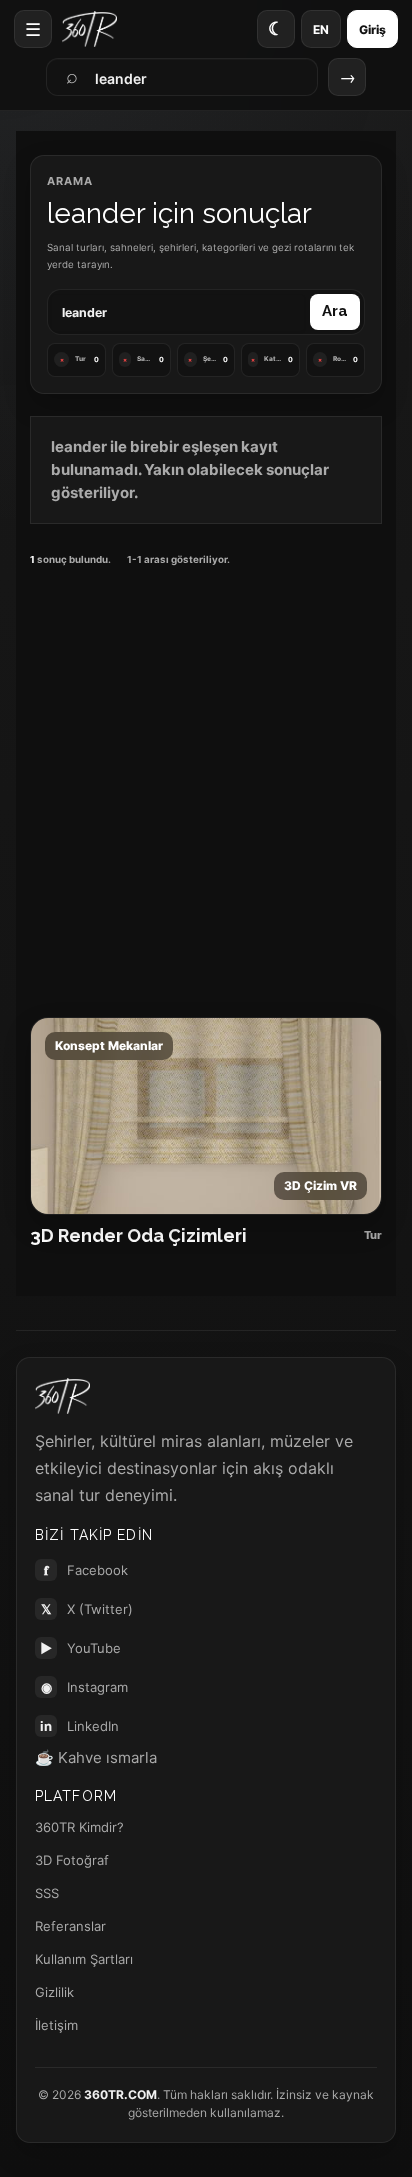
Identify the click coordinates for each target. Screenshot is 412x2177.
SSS (47, 1893)
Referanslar (70, 1926)
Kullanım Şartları (84, 1959)
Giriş (372, 29)
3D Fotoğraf (72, 1860)
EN (321, 29)
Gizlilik (54, 1992)
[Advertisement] (206, 789)
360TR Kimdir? (79, 1827)
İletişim (56, 2025)
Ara (335, 311)
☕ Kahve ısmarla (96, 1757)
